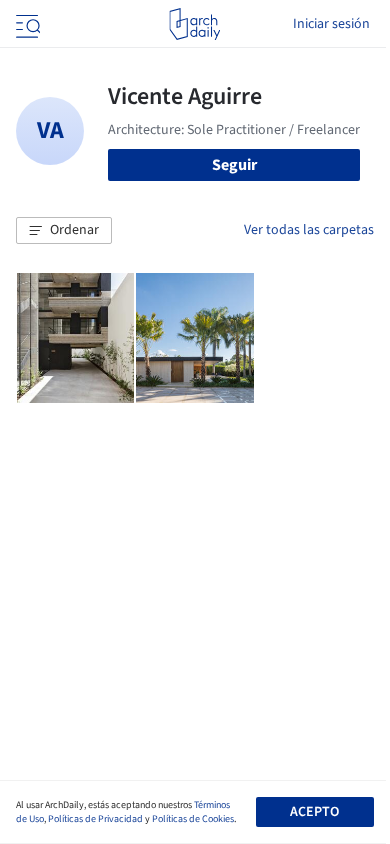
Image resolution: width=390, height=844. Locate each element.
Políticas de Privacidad (95, 819)
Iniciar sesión (331, 24)
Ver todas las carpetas (309, 230)
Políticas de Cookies (193, 819)
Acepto (314, 812)
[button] (64, 231)
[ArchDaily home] (194, 24)
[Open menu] (26, 24)
